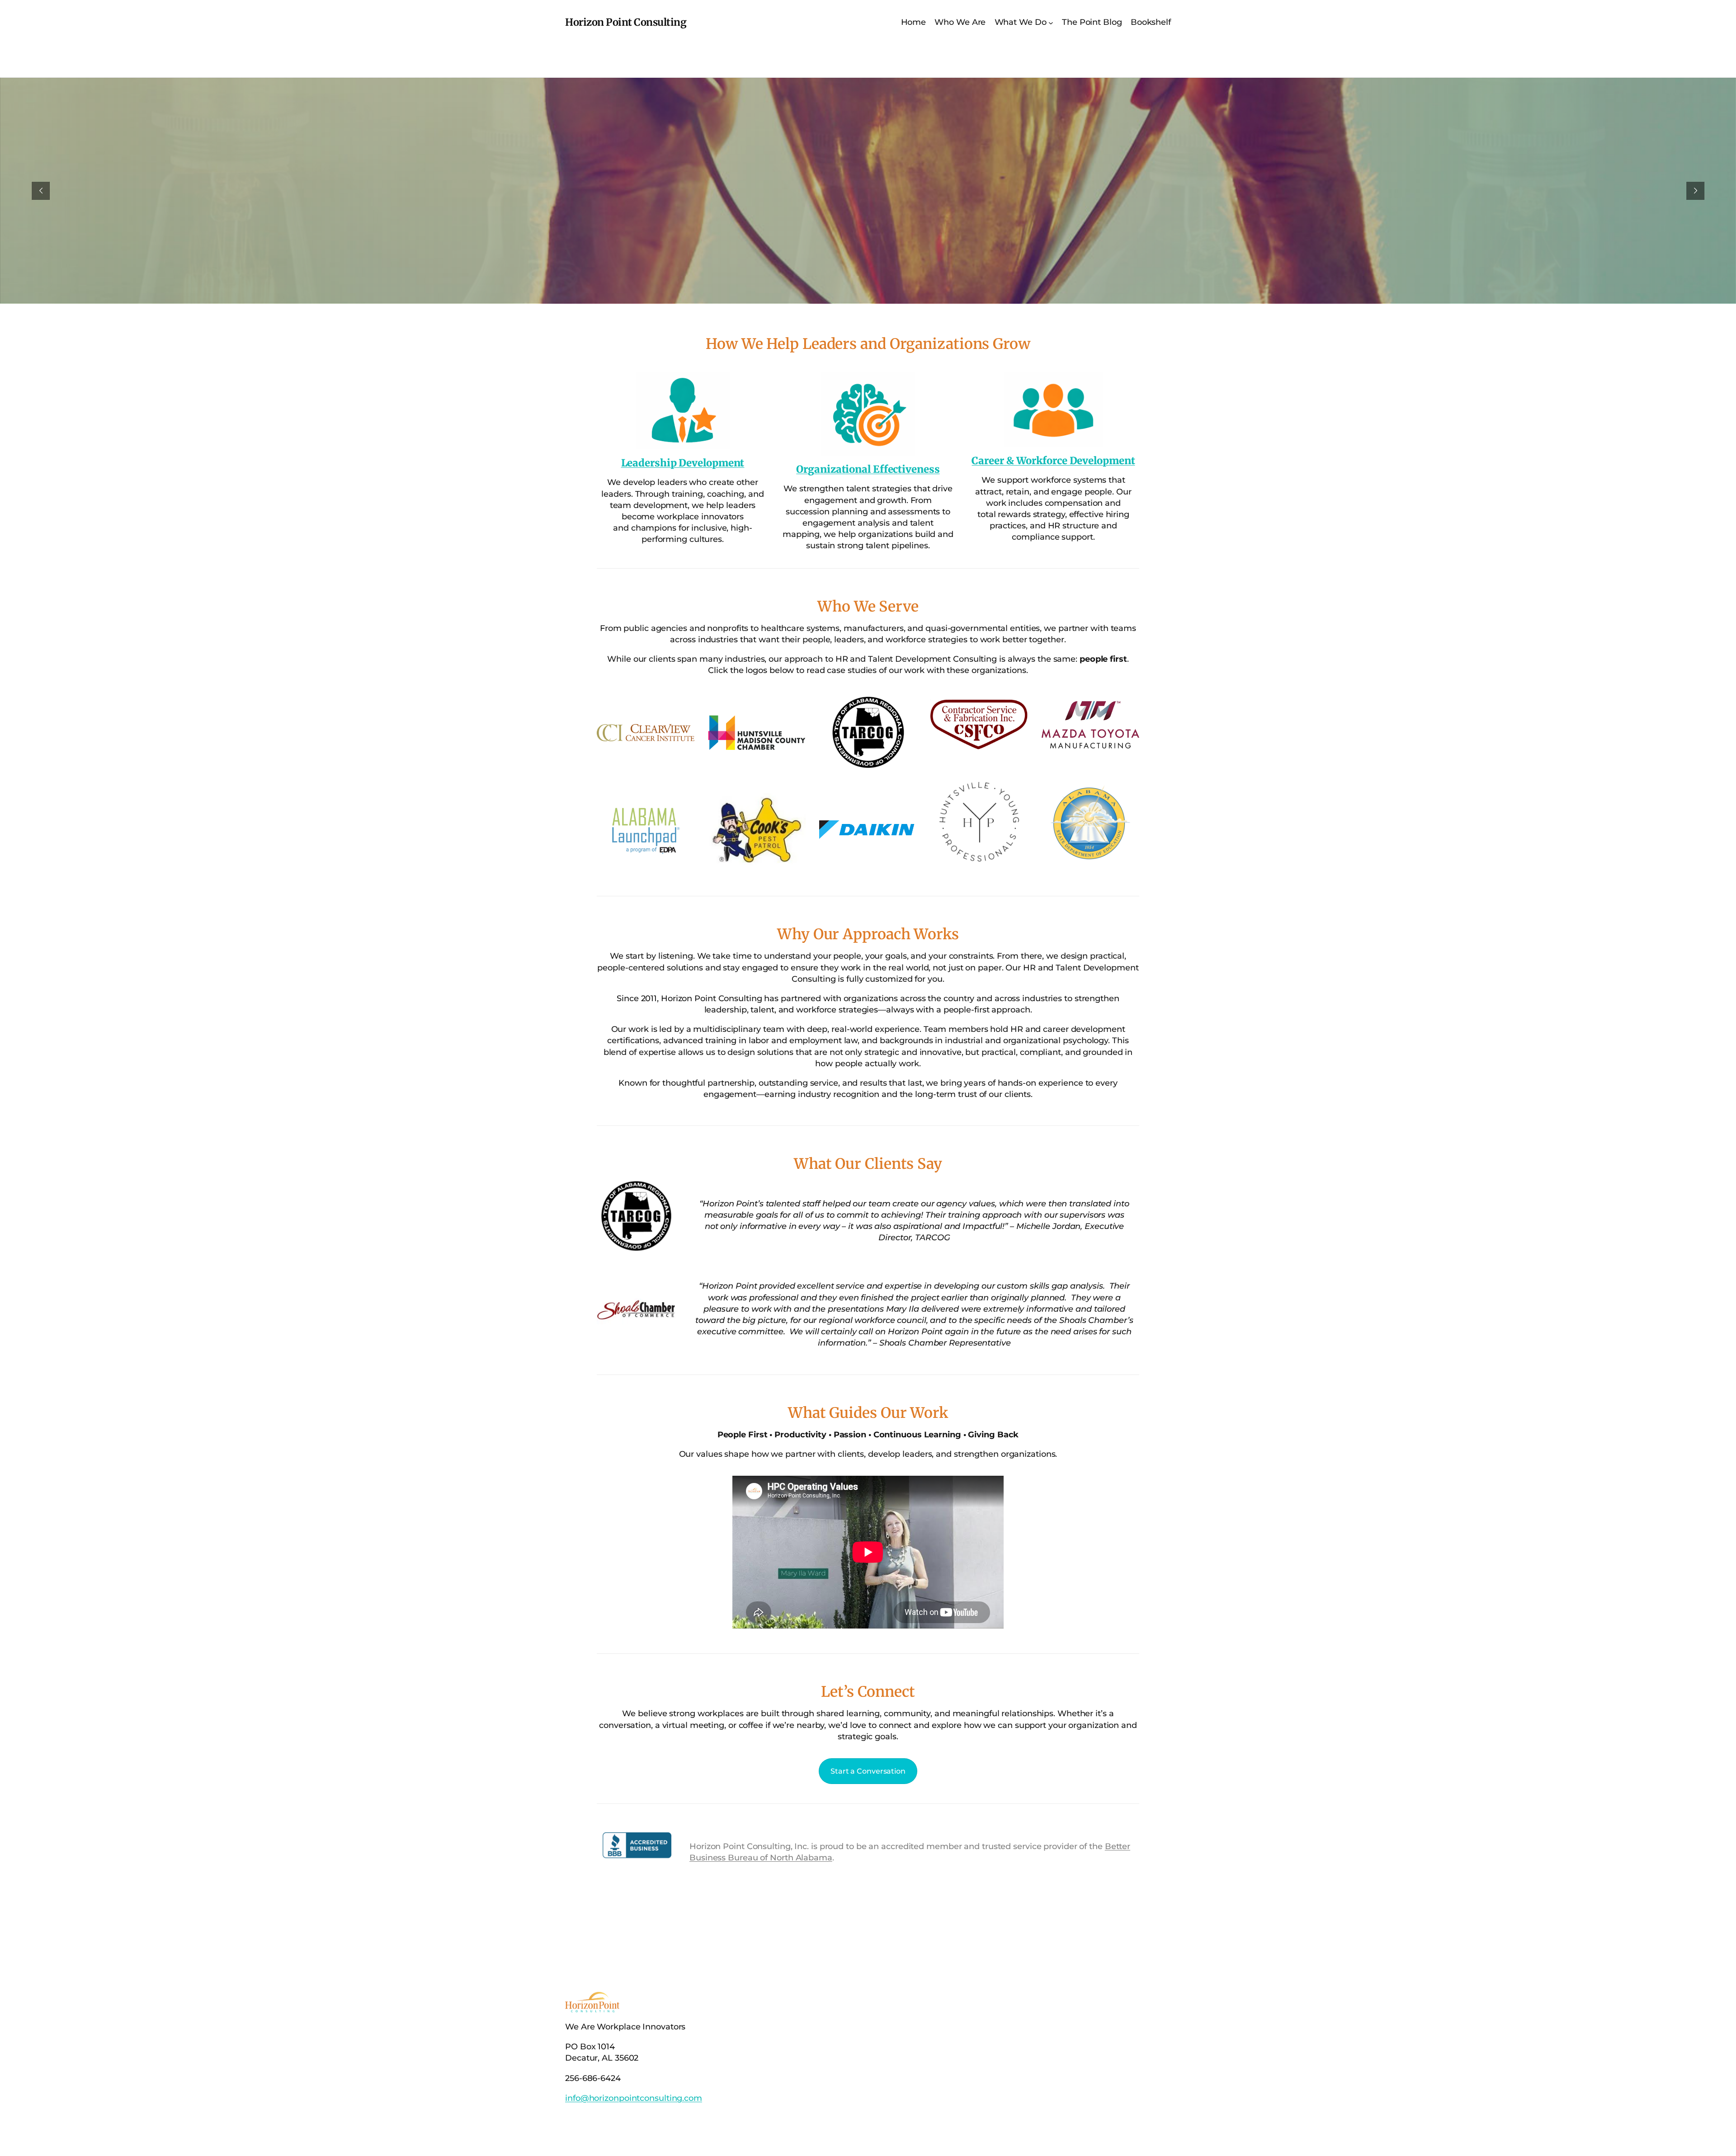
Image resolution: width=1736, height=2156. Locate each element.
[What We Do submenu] (1051, 22)
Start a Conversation (868, 1771)
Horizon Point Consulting (626, 22)
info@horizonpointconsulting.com (634, 2098)
